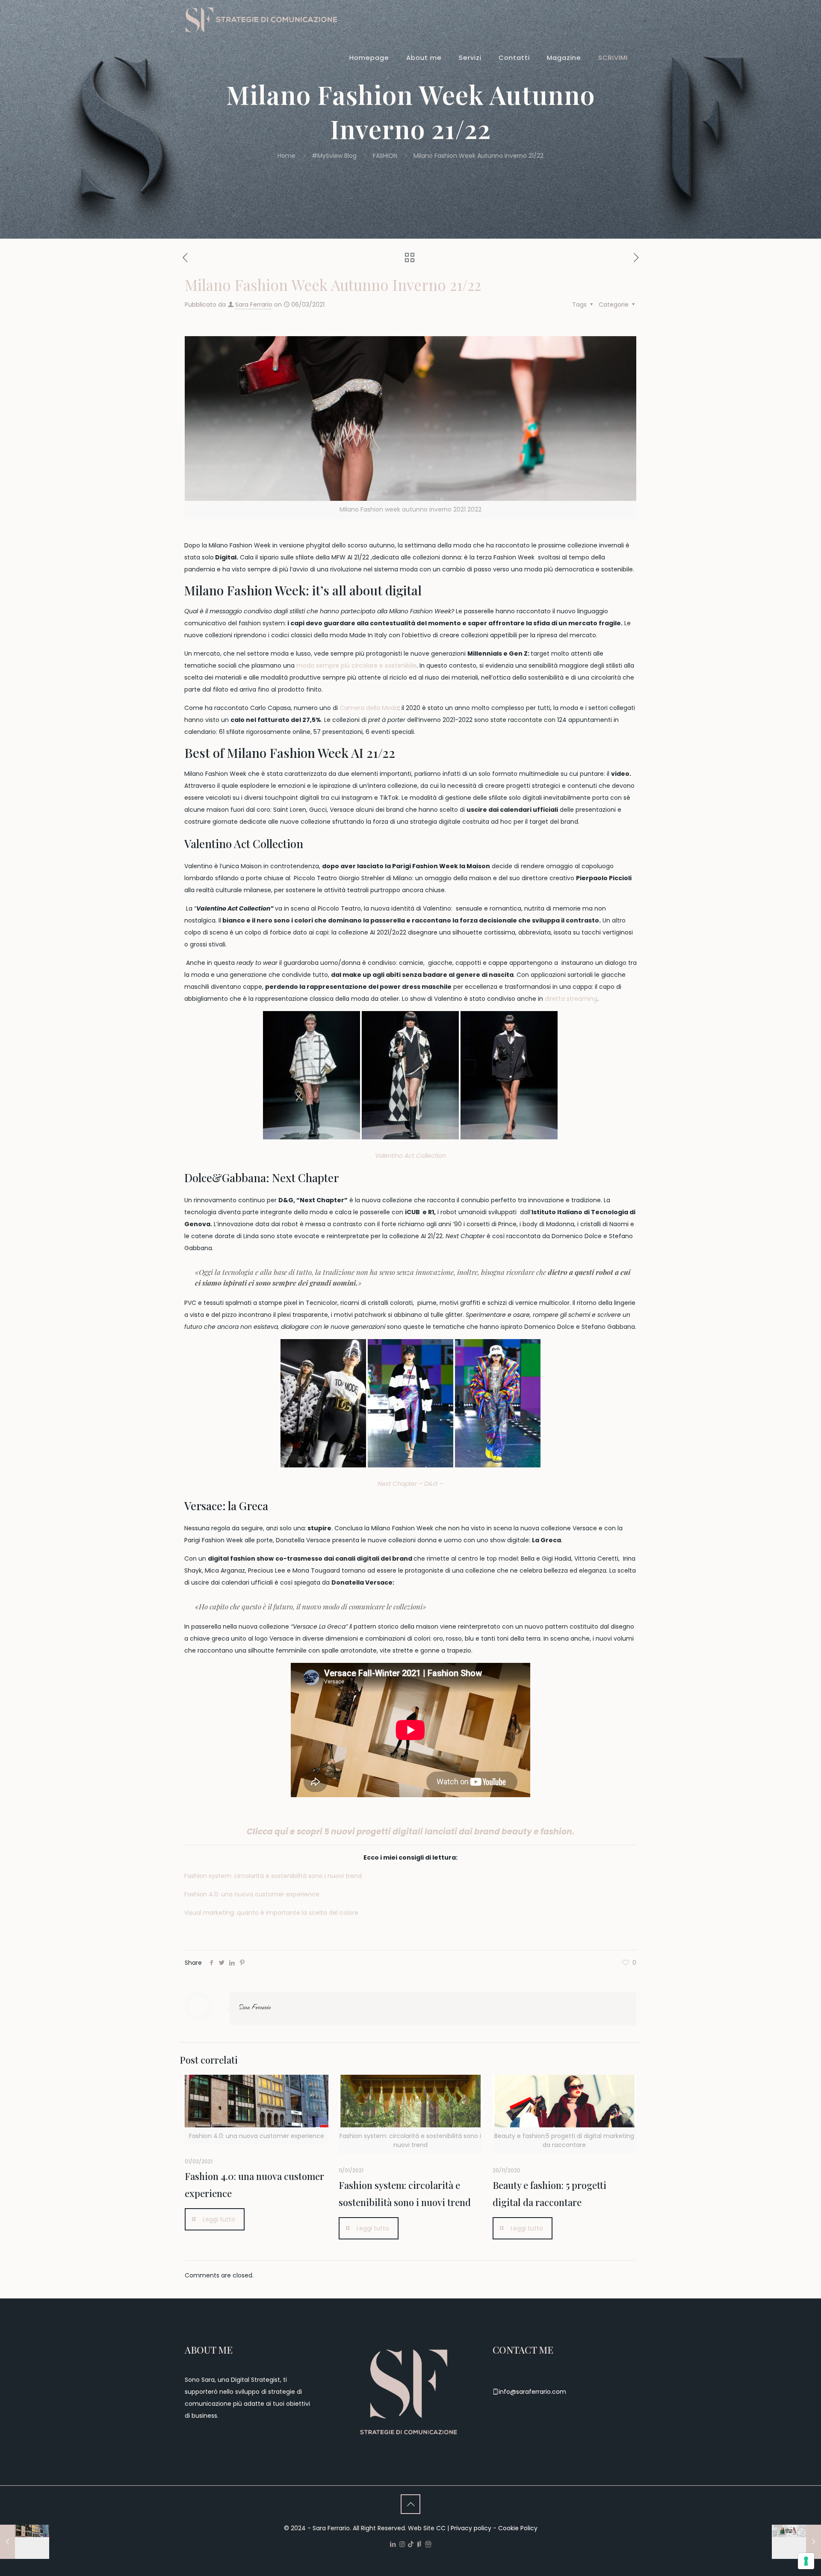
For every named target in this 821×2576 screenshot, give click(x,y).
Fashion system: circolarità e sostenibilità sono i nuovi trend (273, 1876)
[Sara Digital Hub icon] (428, 2544)
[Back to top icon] (410, 2504)
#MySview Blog (334, 156)
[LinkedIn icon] (393, 2544)
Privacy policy (471, 2528)
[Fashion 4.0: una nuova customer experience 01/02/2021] (25, 2542)
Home (286, 156)
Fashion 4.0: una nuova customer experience (252, 1894)
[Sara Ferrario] (262, 19)
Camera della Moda (369, 708)
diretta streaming (571, 999)
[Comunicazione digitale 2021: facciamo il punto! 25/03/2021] (796, 2542)
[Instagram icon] (402, 2544)
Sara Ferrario (254, 305)
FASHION (385, 156)
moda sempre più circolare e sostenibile (356, 665)
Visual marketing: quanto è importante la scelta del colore (271, 1913)
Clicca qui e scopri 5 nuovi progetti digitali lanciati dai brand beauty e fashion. (410, 1832)
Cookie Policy (518, 2528)
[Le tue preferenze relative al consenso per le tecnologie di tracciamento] (806, 2561)
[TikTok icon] (411, 2544)
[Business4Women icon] (419, 2544)
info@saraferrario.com (532, 2392)
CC (441, 2528)
